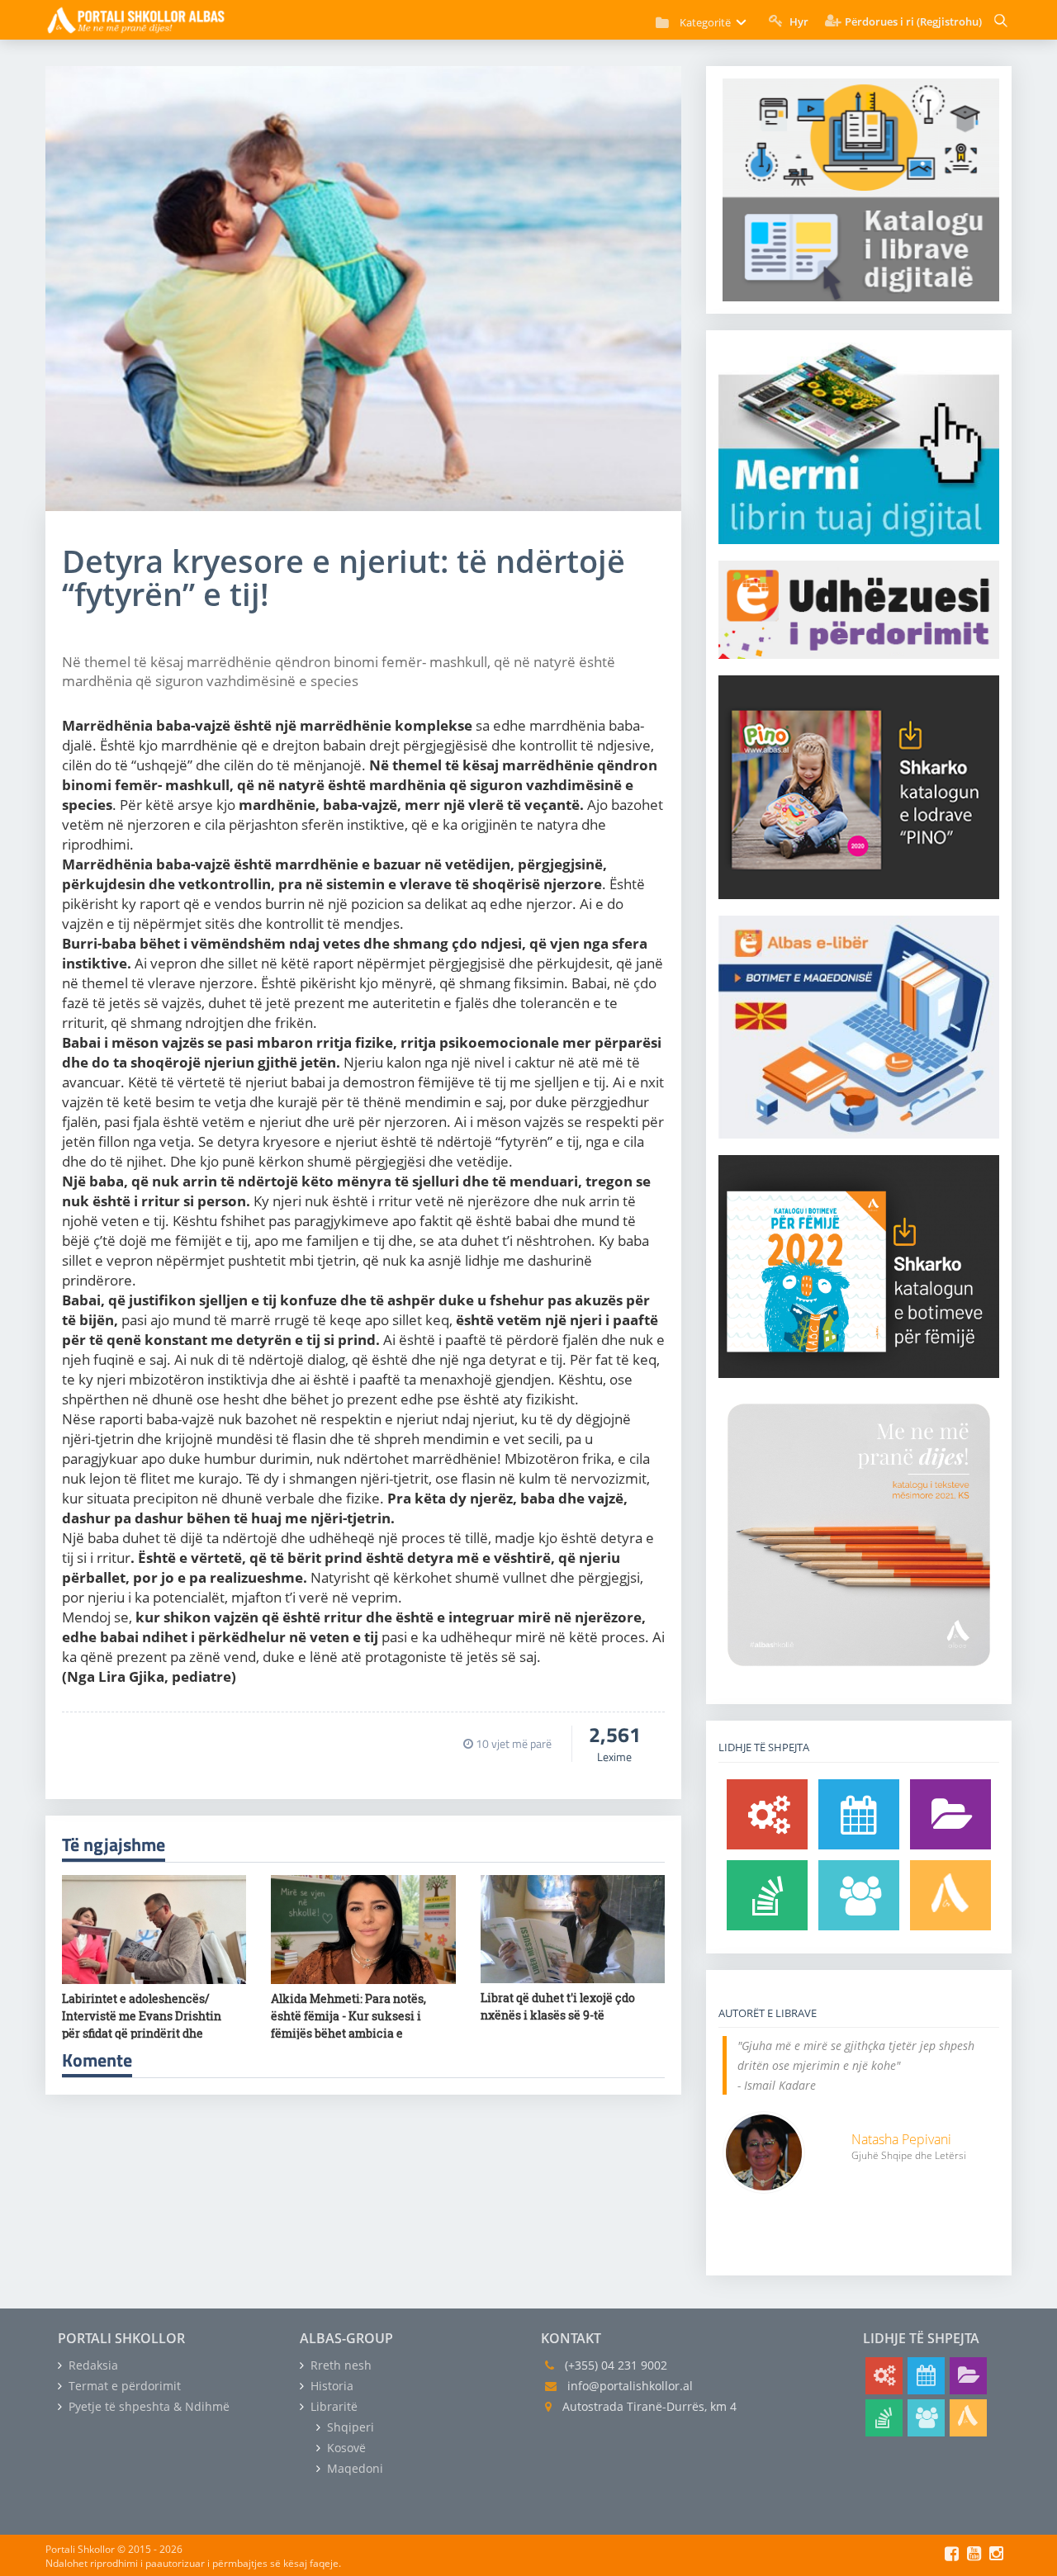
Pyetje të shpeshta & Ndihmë (147, 2406)
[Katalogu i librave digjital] (950, 1814)
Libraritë (332, 2406)
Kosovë (345, 2448)
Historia (330, 2386)
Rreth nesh (339, 2365)
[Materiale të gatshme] (767, 1814)
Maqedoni (353, 2468)
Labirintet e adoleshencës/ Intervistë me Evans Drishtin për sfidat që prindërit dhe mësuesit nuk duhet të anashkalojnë (142, 2033)
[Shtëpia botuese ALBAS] (950, 1895)
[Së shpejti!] (859, 1814)
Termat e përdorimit (123, 2386)
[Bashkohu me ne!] (859, 1895)
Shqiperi (349, 2427)
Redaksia (92, 2365)
